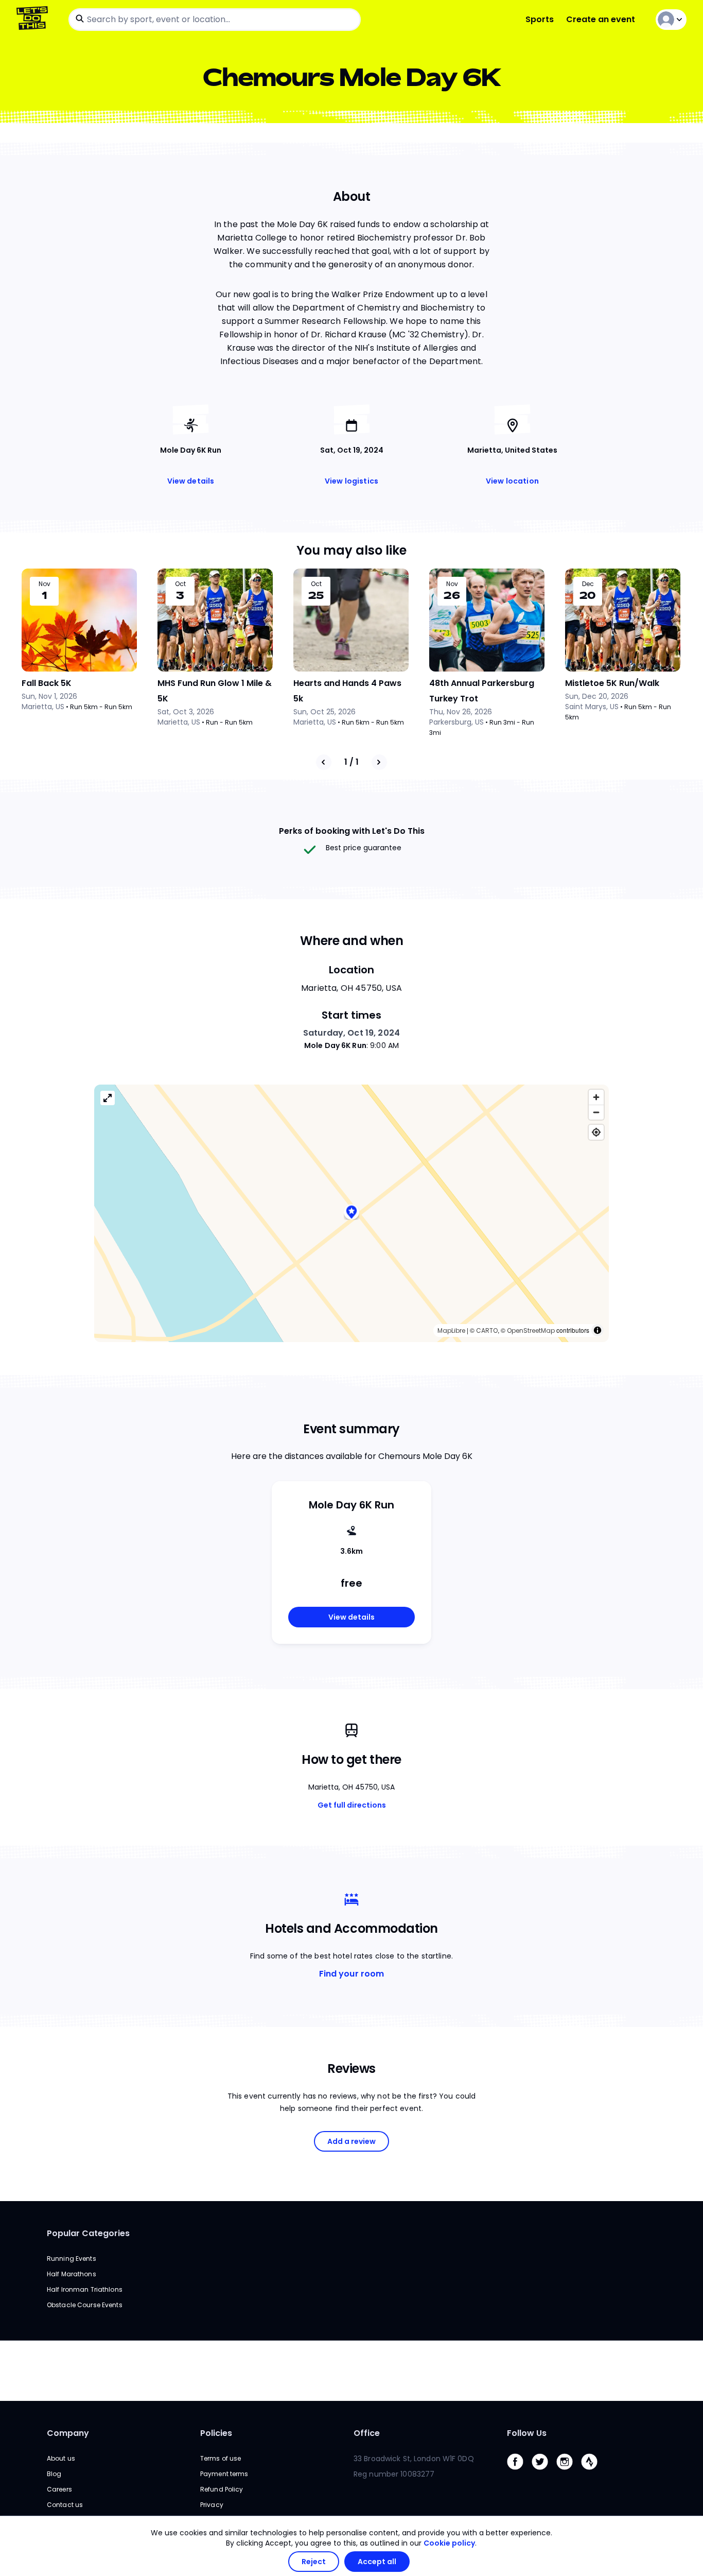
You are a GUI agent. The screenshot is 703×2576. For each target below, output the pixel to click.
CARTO (487, 1330)
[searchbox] (215, 20)
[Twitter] (544, 2472)
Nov (45, 584)
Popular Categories (88, 2233)
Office (367, 2433)
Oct (180, 584)
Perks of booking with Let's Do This (352, 831)
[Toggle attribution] (597, 1330)
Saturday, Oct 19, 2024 (351, 1033)
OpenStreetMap (531, 1330)
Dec (588, 584)
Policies (216, 2433)
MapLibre (451, 1330)
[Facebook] (519, 2472)
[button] (351, 1213)
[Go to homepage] (34, 19)
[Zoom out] (596, 1112)
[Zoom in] (596, 1097)
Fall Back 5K (47, 683)
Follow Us (527, 2433)
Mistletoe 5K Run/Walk (612, 683)
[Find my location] (596, 1132)
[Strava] (593, 2472)
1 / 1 (351, 762)
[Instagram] (569, 2472)
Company (68, 2433)
